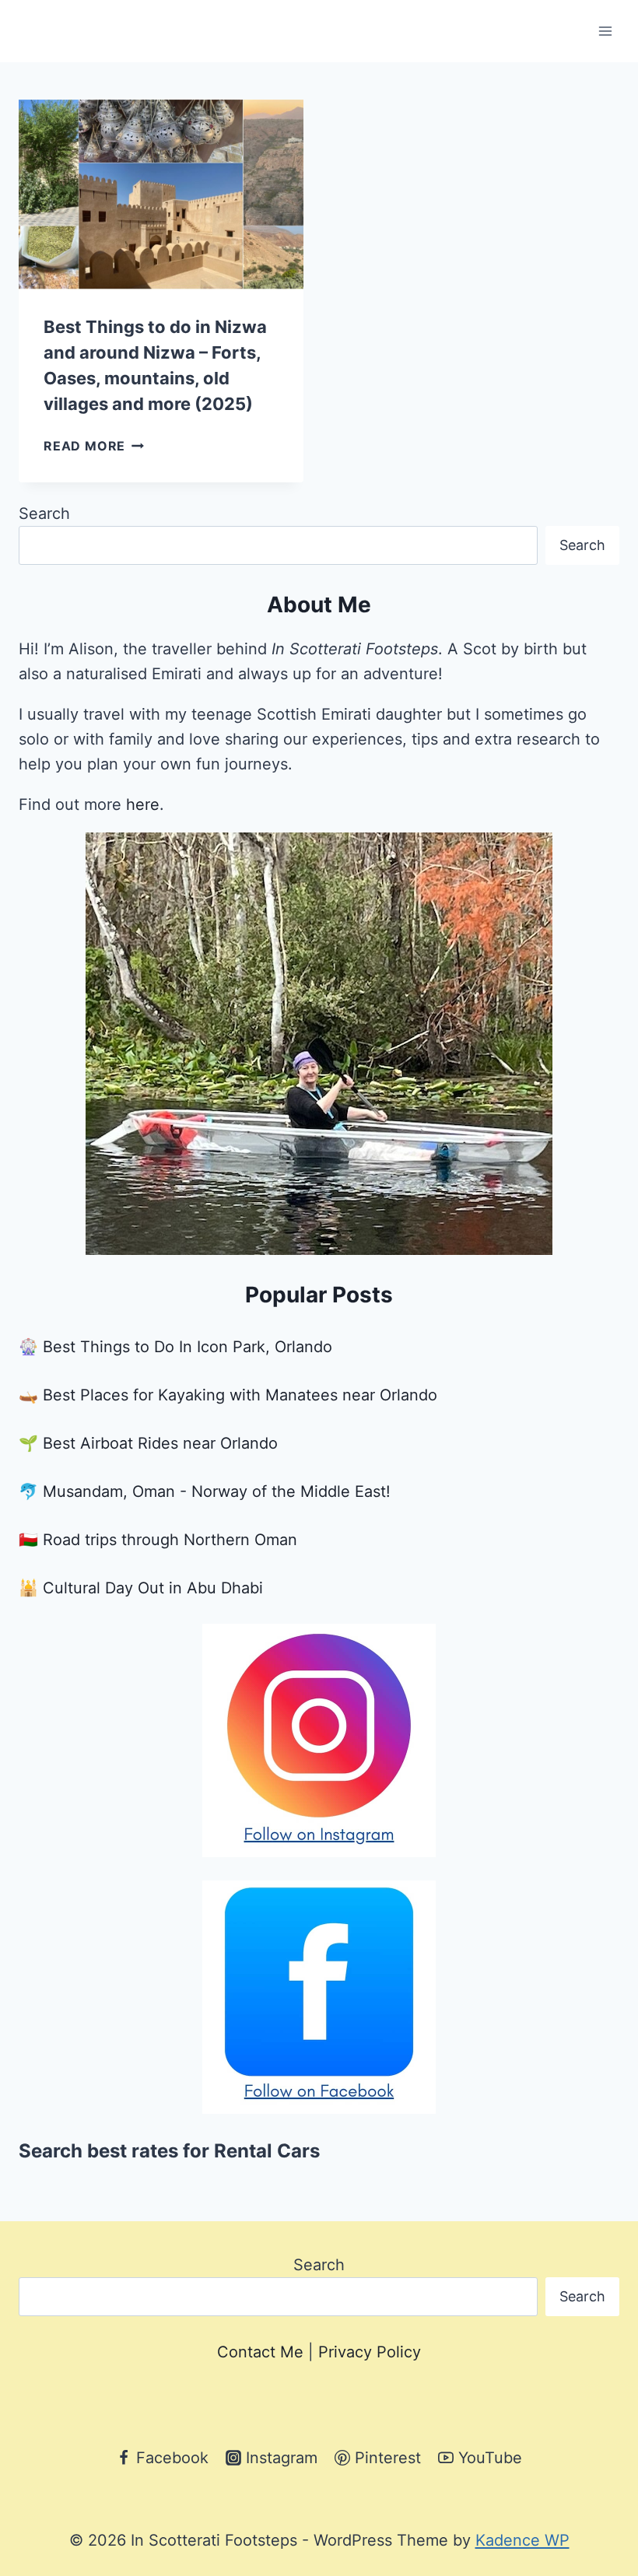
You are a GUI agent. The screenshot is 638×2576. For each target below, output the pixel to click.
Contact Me (260, 2352)
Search (44, 513)
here (143, 804)
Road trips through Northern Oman (170, 1540)
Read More (94, 446)
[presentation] (161, 195)
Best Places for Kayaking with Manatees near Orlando (240, 1395)
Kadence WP (522, 2540)
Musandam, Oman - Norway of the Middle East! (217, 1491)
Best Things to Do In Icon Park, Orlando (188, 1347)
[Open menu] (605, 31)
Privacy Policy (370, 2352)
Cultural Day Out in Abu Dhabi (153, 1588)
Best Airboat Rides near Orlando (160, 1443)
